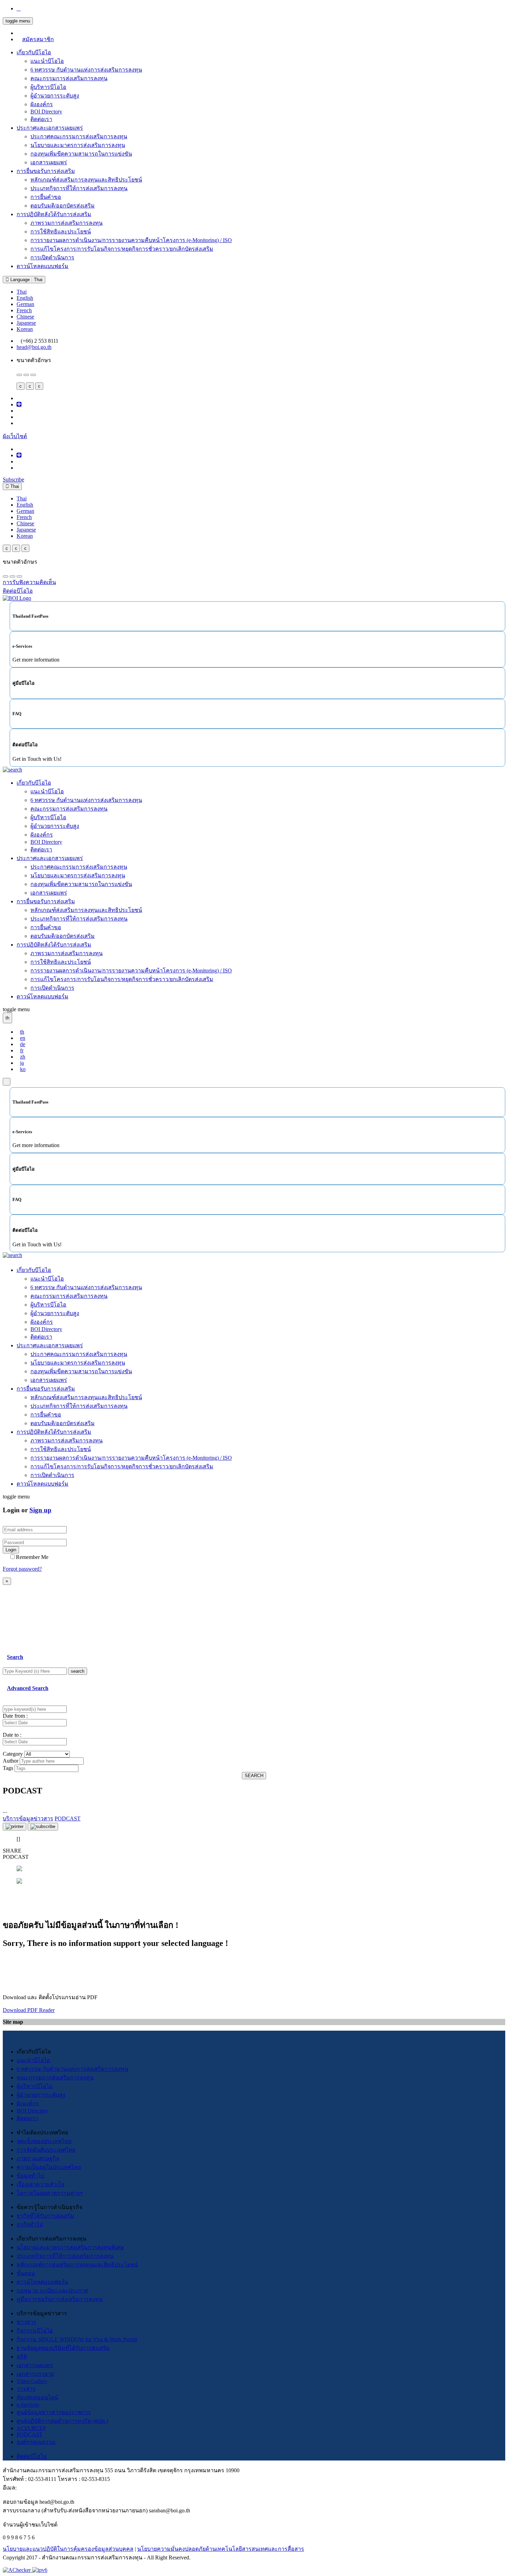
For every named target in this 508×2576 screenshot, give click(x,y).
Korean (25, 329)
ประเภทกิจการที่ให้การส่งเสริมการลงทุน (79, 188)
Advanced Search (28, 1688)
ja (22, 1063)
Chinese (25, 317)
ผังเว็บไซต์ (15, 436)
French (24, 310)
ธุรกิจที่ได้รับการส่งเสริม (45, 2216)
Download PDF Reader (29, 2010)
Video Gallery (32, 2381)
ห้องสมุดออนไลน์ (37, 2397)
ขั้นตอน (26, 2273)
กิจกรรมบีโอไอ (35, 2331)
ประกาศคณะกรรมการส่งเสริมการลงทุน (79, 136)
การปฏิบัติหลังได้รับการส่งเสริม (54, 214)
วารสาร (26, 2389)
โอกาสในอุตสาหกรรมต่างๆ (50, 2193)
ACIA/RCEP (31, 2428)
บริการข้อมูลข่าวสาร (28, 1818)
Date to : (12, 1735)
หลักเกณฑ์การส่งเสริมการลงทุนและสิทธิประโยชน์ (77, 2265)
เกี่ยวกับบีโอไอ (34, 52)
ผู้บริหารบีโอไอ (48, 87)
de (23, 1044)
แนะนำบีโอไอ (47, 61)
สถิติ (22, 2357)
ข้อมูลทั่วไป (30, 2176)
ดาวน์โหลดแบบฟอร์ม (43, 266)
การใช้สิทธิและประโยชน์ (61, 232)
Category (13, 1754)
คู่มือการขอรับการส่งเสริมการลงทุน (60, 2299)
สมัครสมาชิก (38, 39)
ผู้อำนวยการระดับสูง (55, 96)
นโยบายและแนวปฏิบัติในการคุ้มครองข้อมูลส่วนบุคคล (68, 2549)
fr (22, 1050)
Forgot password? (22, 1569)
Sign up (40, 1510)
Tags (8, 1768)
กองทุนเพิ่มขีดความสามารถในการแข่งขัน (81, 154)
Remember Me (32, 1557)
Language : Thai (26, 280)
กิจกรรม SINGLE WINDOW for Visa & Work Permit (77, 2339)
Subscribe (13, 479)
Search (15, 1657)
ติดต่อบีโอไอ (32, 2456)
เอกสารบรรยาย (35, 2374)
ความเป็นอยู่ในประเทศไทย (49, 2167)
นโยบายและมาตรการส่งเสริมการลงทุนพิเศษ (70, 2247)
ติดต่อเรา (41, 119)
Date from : (15, 1716)
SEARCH (254, 1776)
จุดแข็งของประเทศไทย (44, 2141)
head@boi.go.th (34, 347)
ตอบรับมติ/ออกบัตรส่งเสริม (63, 206)
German (25, 304)
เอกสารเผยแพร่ (49, 162)
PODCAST (30, 2434)
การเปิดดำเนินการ (52, 257)
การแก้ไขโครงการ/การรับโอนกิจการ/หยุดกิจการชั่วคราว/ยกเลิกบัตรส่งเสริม (122, 249)
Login (11, 1550)
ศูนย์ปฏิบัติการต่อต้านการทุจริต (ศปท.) (62, 2421)
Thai (22, 292)
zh (23, 1057)
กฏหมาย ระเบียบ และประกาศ (52, 2291)
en (23, 1038)
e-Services (28, 2405)
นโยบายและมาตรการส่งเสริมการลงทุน (78, 145)
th (22, 1032)
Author (11, 1761)
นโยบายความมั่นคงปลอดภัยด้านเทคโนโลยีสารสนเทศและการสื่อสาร (221, 2549)
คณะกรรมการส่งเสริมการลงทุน (69, 78)
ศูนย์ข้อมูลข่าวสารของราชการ (54, 2412)
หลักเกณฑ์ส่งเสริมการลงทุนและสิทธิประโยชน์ (86, 180)
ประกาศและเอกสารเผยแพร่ (50, 128)
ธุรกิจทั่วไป (30, 2224)
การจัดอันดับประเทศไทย (46, 2150)
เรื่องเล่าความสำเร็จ (40, 2184)
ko (23, 1069)
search (78, 1671)
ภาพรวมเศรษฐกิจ (38, 2158)
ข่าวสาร (26, 2322)
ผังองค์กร (42, 104)
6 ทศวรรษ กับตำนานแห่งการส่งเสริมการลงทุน (86, 70)
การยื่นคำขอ (46, 197)
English (25, 298)
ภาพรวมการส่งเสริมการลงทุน (67, 223)
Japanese (26, 323)
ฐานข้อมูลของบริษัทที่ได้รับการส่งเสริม (63, 2348)
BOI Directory (46, 112)
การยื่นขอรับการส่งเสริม (46, 171)
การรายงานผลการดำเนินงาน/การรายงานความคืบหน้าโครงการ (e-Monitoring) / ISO (131, 240)
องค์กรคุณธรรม (36, 2442)
